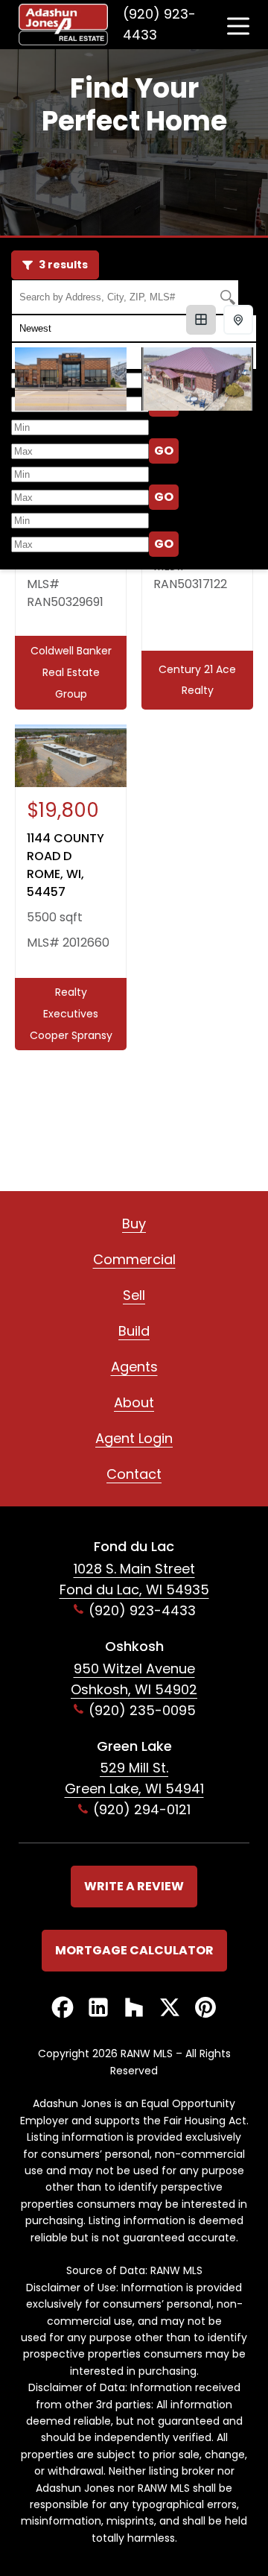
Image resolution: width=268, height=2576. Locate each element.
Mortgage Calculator (134, 1950)
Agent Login (134, 1438)
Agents (134, 1367)
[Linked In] (98, 2008)
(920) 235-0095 (142, 1710)
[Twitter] (170, 2008)
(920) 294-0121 (142, 1809)
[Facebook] (63, 2008)
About (134, 1402)
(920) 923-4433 (159, 24)
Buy (134, 1224)
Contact (134, 1474)
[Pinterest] (205, 2008)
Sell (134, 1295)
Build (134, 1331)
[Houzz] (134, 2008)
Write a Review (134, 1886)
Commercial (134, 1259)
